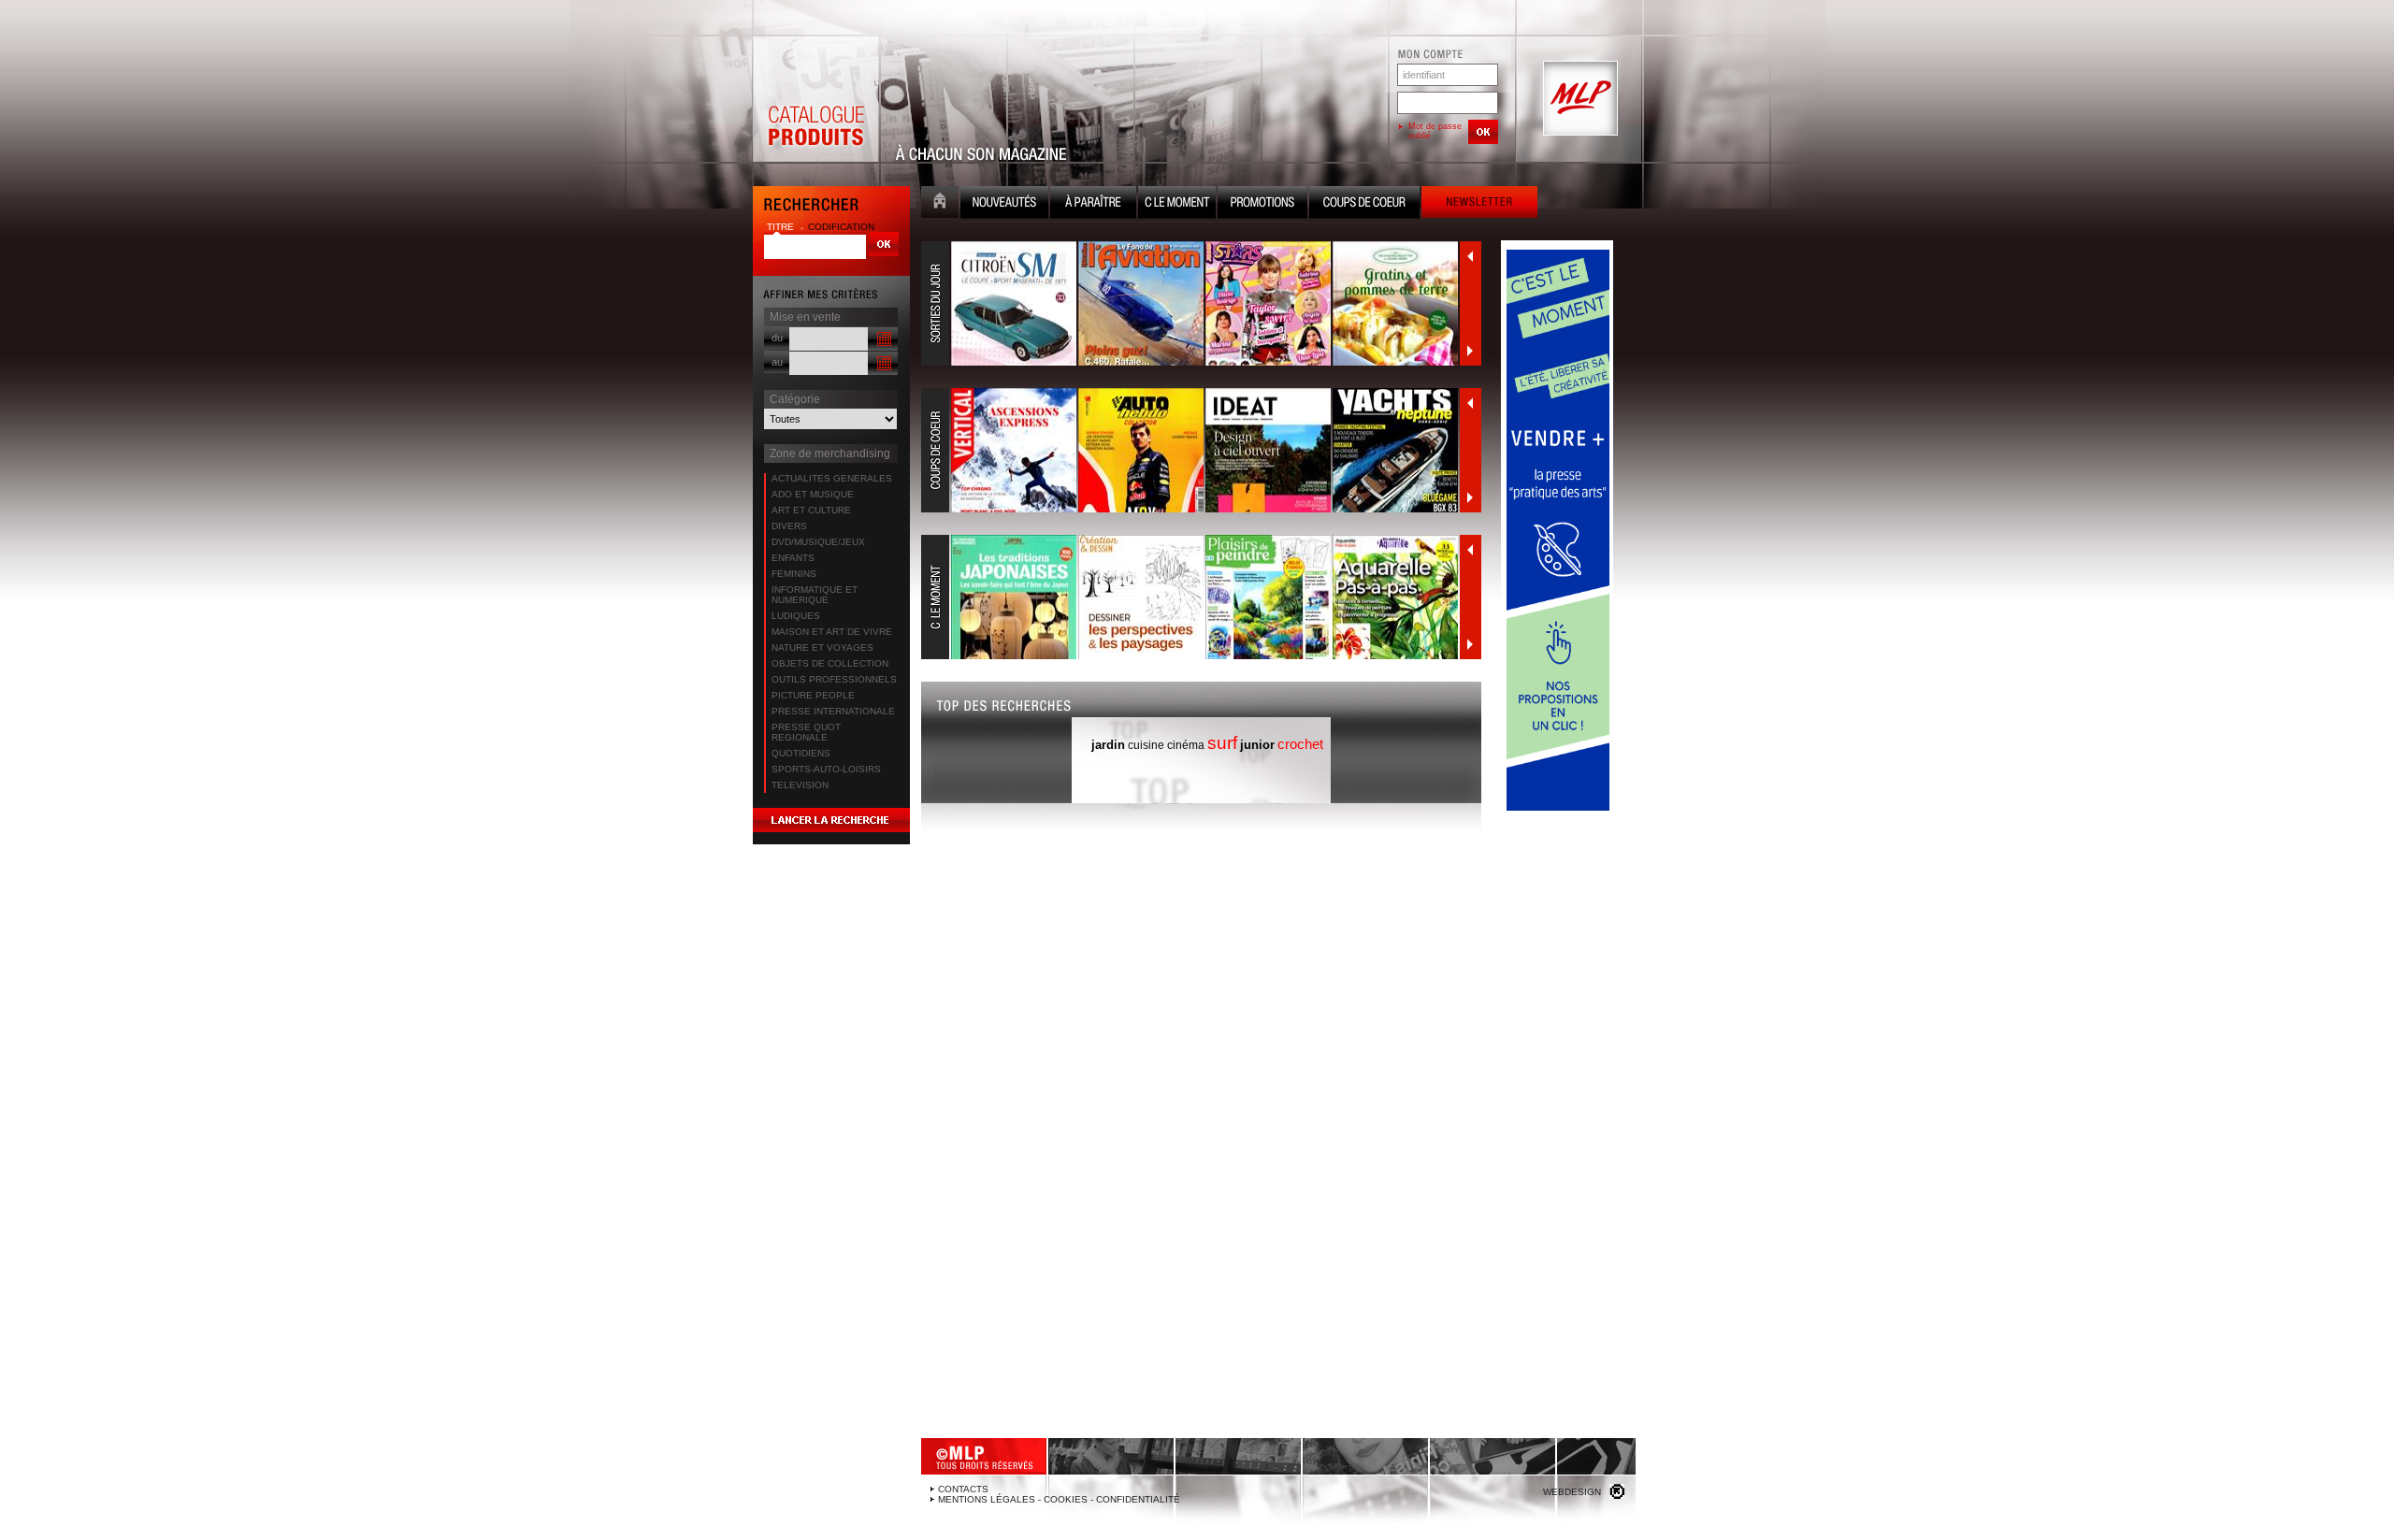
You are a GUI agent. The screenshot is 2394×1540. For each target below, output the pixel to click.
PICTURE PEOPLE (813, 695)
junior (1257, 745)
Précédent (1470, 256)
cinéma (1186, 745)
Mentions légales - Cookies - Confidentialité (1059, 1499)
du (777, 338)
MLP (1579, 99)
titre (782, 227)
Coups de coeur (1364, 204)
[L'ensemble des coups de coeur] (1190, 451)
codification (841, 227)
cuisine (1146, 745)
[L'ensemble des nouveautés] (1190, 304)
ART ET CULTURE (811, 510)
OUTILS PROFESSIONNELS (834, 679)
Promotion (1262, 204)
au (777, 362)
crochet (1300, 744)
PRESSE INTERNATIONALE (833, 711)
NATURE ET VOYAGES (822, 648)
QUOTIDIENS (801, 753)
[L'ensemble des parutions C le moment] (1190, 597)
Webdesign (1572, 1492)
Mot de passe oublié (1435, 131)
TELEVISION (800, 785)
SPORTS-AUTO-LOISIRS (826, 769)
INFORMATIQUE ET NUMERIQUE (815, 595)
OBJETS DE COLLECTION (830, 663)
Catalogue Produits (815, 99)
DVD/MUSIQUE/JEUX (818, 542)
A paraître (1093, 204)
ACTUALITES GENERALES (832, 478)
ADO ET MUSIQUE (813, 494)
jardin (1108, 745)
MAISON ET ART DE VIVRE (832, 632)
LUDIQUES (796, 616)
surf (1222, 743)
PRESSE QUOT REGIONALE (806, 732)
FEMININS (794, 574)
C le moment (1177, 204)
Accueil (940, 204)
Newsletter (1479, 204)
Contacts (963, 1489)
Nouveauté (1004, 204)
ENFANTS (793, 558)
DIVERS (789, 526)
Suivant (1470, 351)
